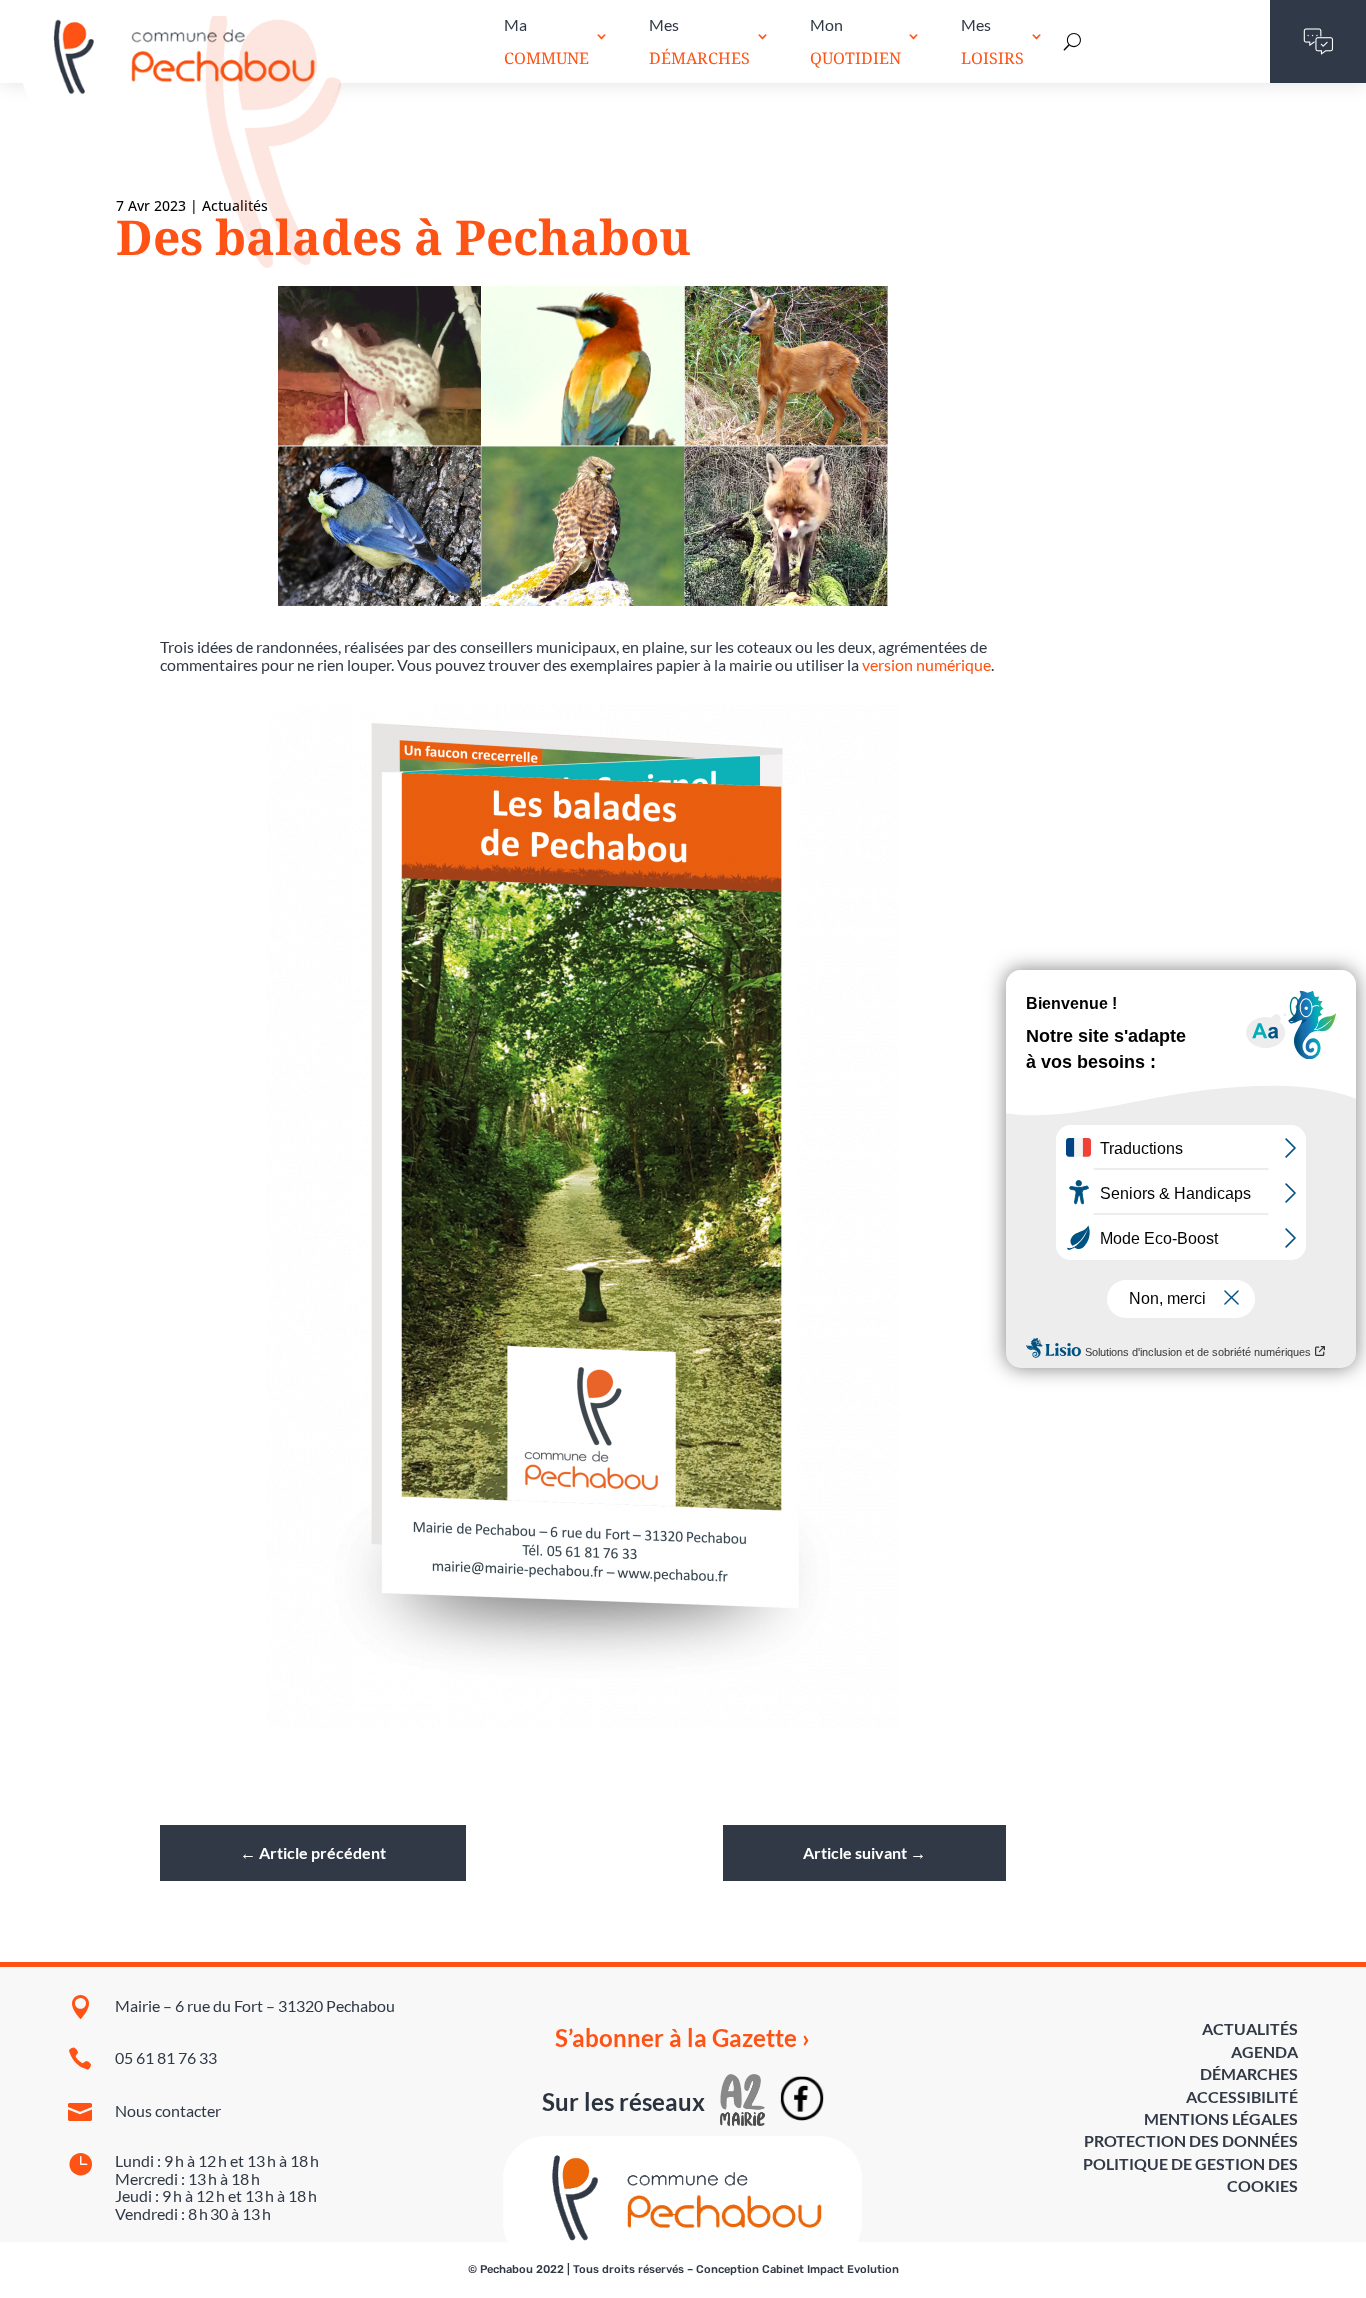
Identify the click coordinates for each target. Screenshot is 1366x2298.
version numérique (926, 664)
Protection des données (1191, 2140)
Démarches (1249, 2073)
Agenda (1264, 2051)
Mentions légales (1221, 2118)
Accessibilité (1242, 2096)
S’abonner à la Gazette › (682, 2038)
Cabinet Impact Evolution (830, 2269)
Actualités (1250, 2028)
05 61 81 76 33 (166, 2057)
